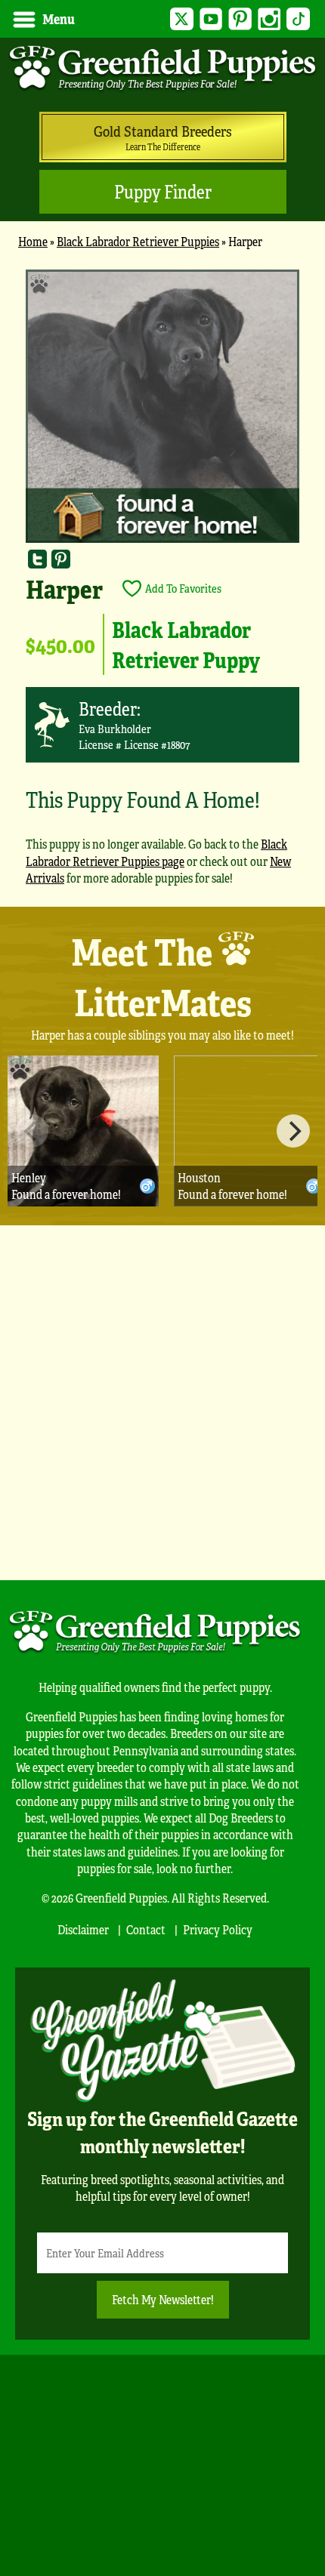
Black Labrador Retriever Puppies (138, 241)
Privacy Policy (218, 1929)
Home (33, 241)
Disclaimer (83, 1929)
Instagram (269, 19)
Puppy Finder (163, 191)
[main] (162, 584)
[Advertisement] (162, 1403)
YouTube (211, 19)
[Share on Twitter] (37, 559)
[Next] (293, 1131)
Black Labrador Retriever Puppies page (156, 852)
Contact (146, 1929)
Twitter (182, 19)
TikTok (298, 19)
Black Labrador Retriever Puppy (186, 644)
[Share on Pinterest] (61, 559)
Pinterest (240, 19)
